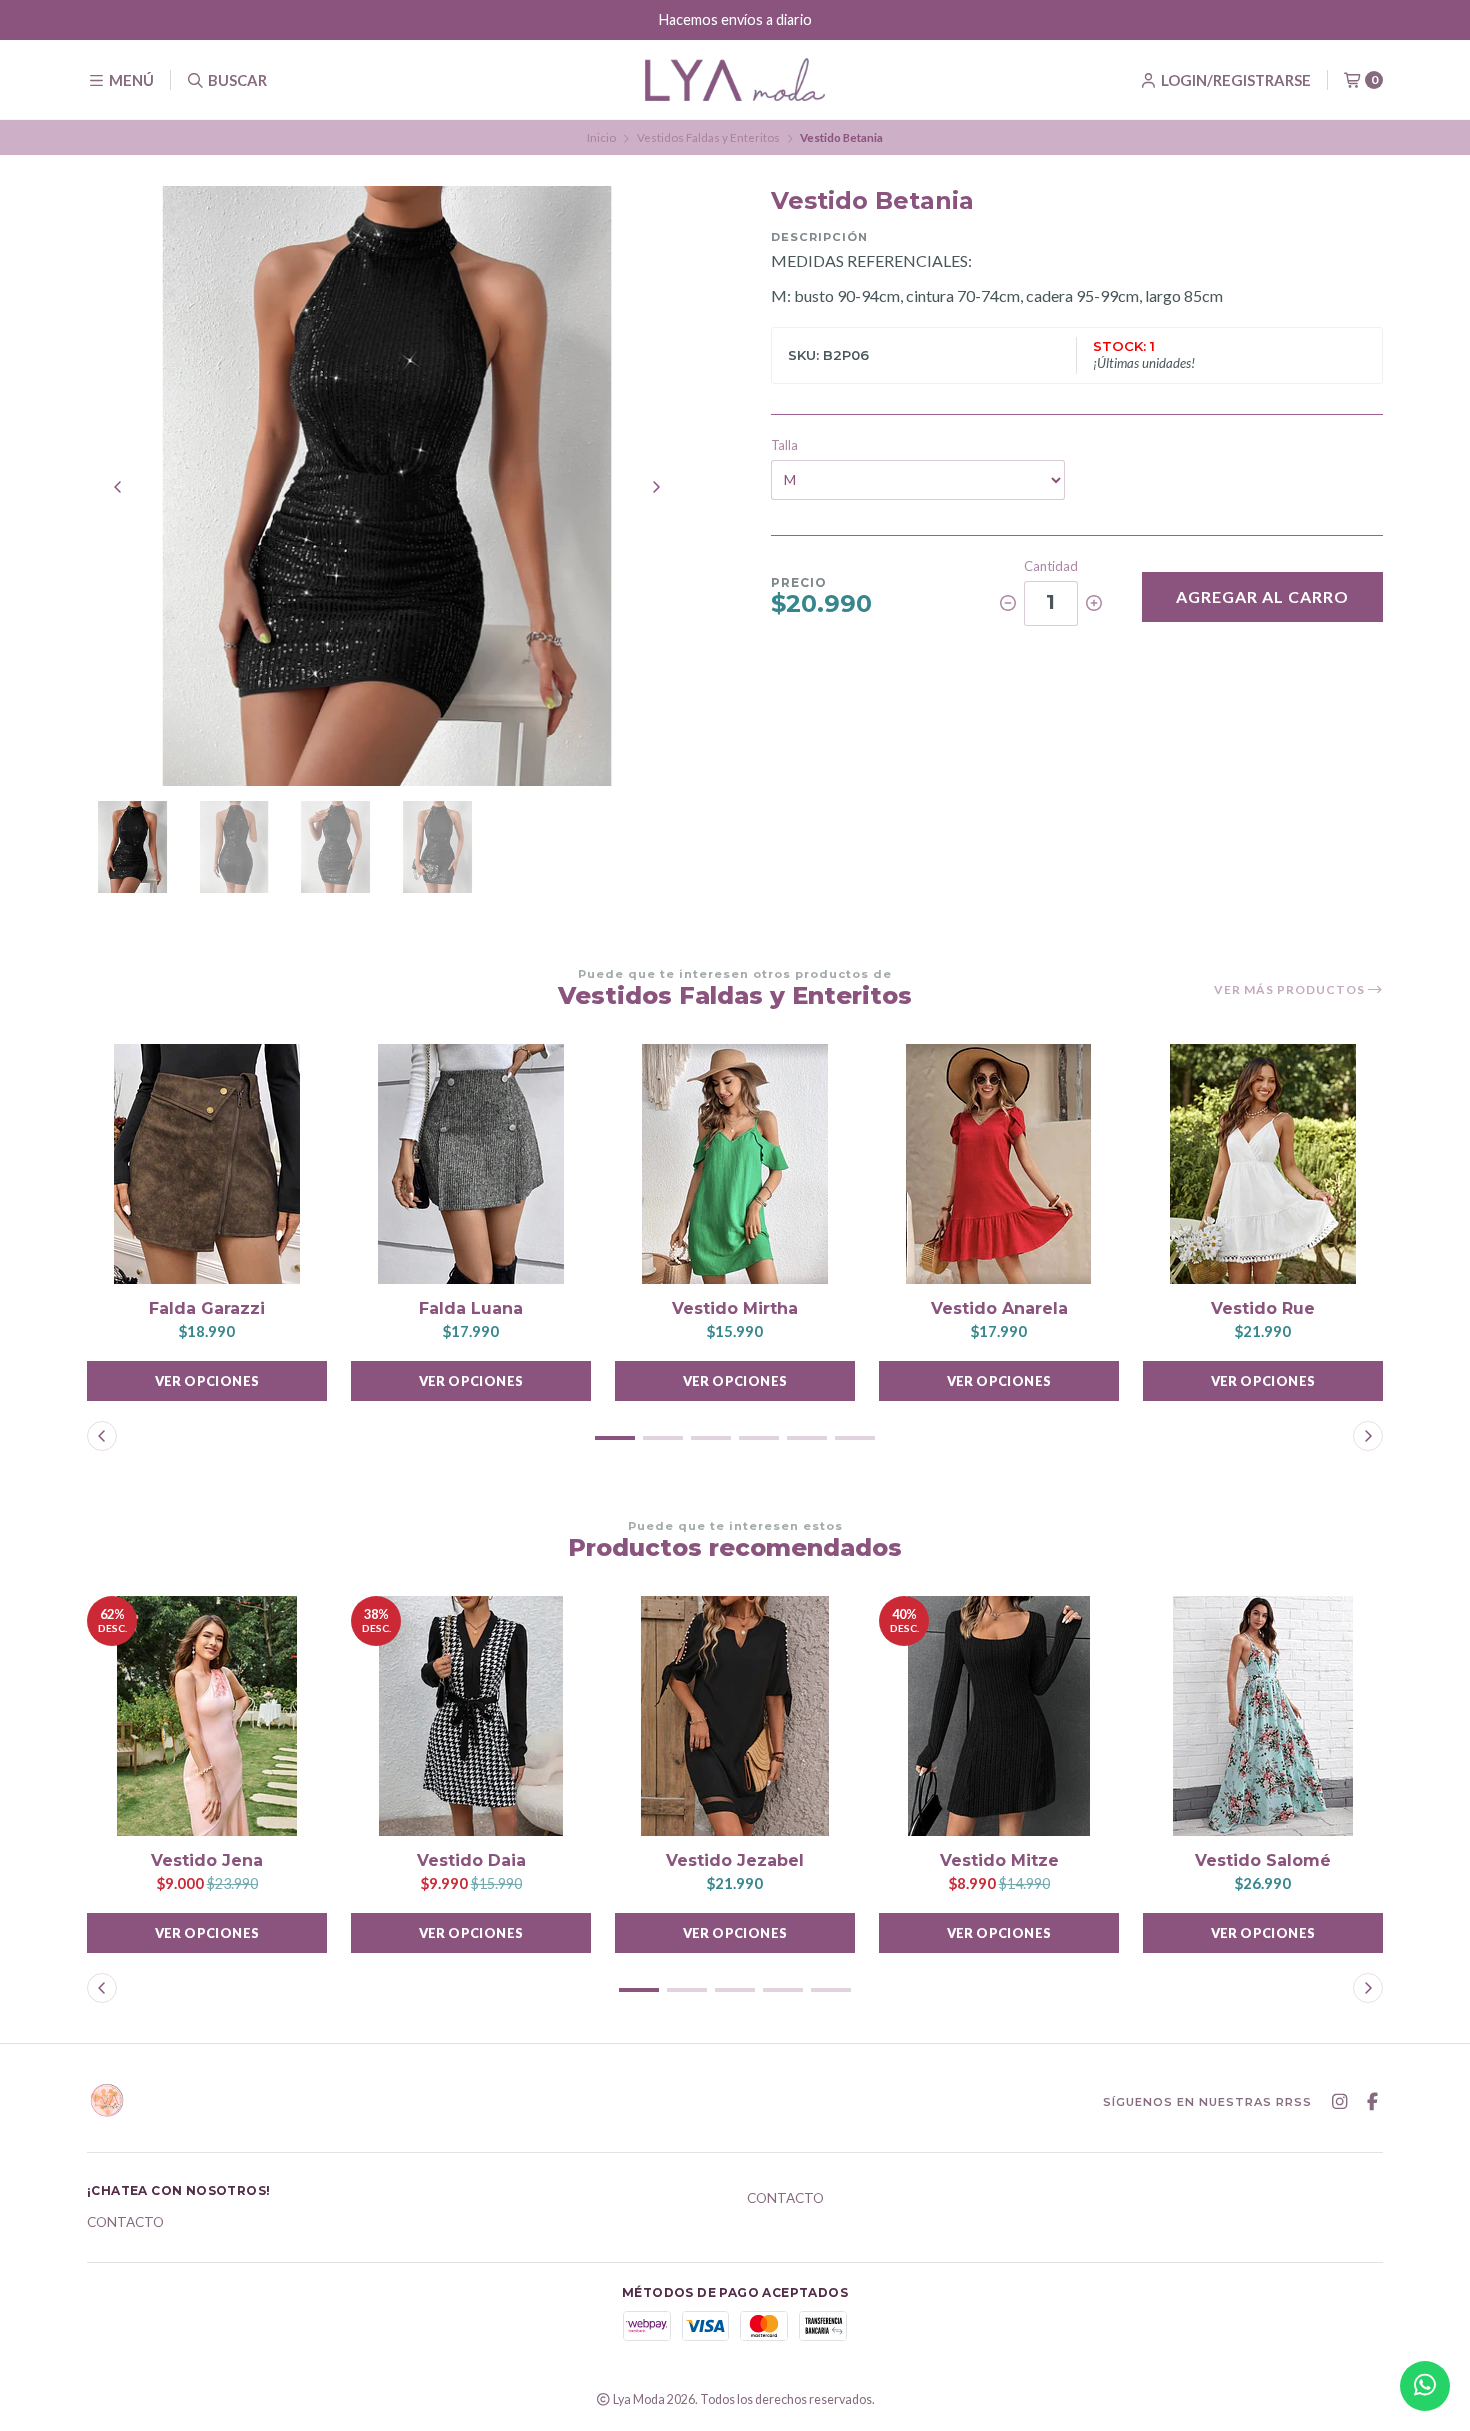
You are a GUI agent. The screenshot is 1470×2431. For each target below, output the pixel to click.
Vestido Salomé (1263, 1860)
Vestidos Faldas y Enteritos (708, 137)
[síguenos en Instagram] (1339, 2102)
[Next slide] (656, 487)
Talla (784, 445)
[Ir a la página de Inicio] (735, 79)
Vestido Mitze (999, 1860)
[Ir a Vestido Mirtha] (735, 1164)
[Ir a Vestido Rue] (1263, 1164)
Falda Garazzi (207, 1308)
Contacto (125, 2223)
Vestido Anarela (999, 1308)
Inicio (601, 137)
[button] (615, 1438)
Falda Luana (471, 1308)
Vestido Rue (1263, 1308)
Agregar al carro (1262, 596)
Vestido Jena (207, 1860)
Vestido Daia (471, 1860)
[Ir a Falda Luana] (471, 1164)
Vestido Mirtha (735, 1308)
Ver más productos (1291, 990)
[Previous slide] (118, 487)
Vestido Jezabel (735, 1860)
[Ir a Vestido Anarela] (999, 1164)
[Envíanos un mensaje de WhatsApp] (1425, 2386)
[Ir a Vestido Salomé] (1263, 1716)
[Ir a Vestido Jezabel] (735, 1716)
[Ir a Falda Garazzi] (207, 1164)
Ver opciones (207, 1381)
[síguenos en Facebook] (1372, 2102)
